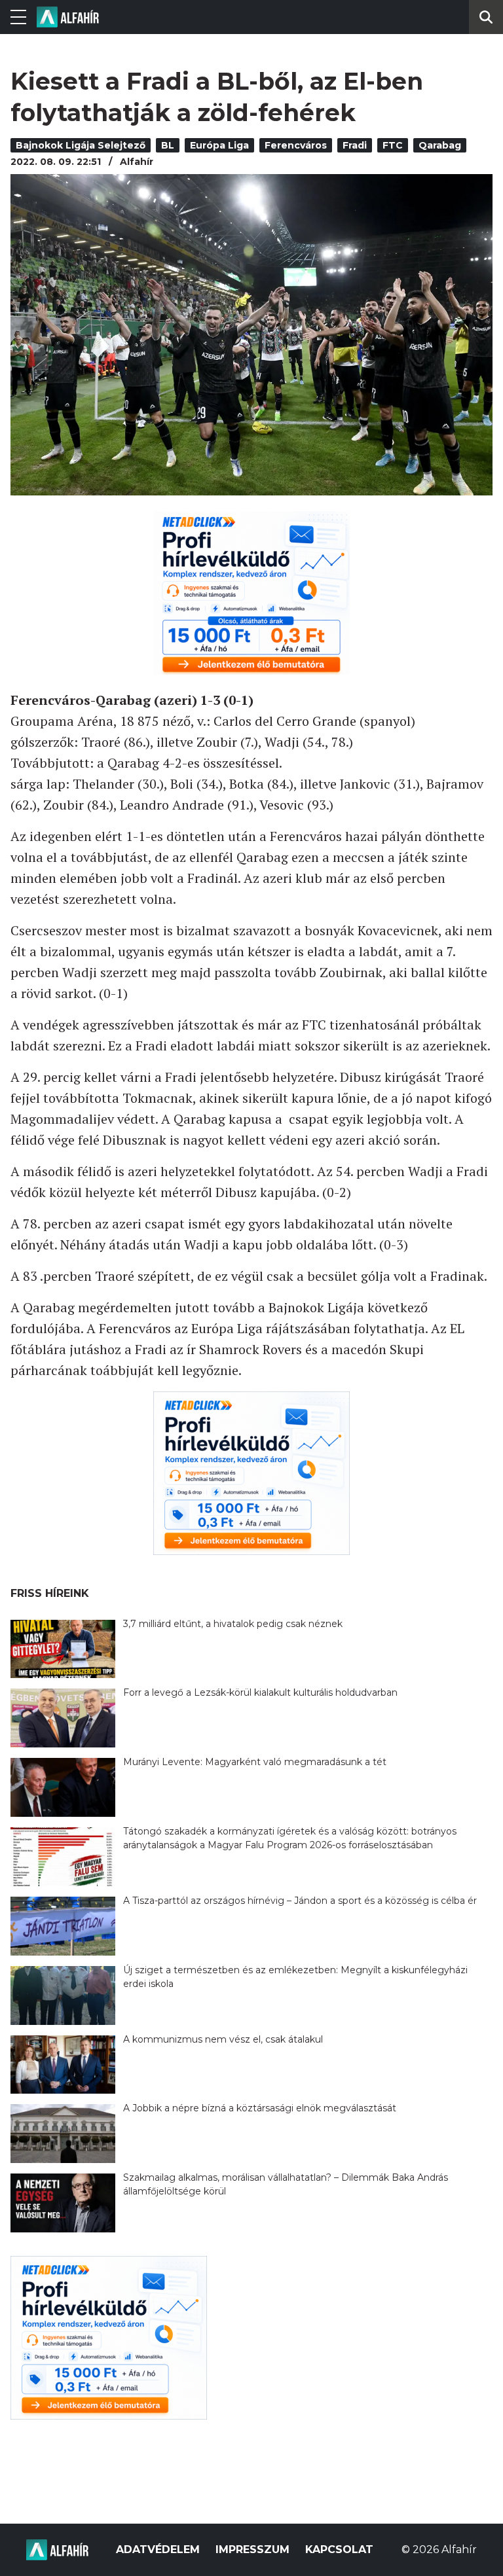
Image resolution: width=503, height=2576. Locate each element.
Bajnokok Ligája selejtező (81, 145)
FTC (393, 145)
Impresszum (252, 2549)
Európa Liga (219, 145)
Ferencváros (296, 145)
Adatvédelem (158, 2549)
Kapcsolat (339, 2549)
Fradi (355, 145)
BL (168, 145)
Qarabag (440, 145)
